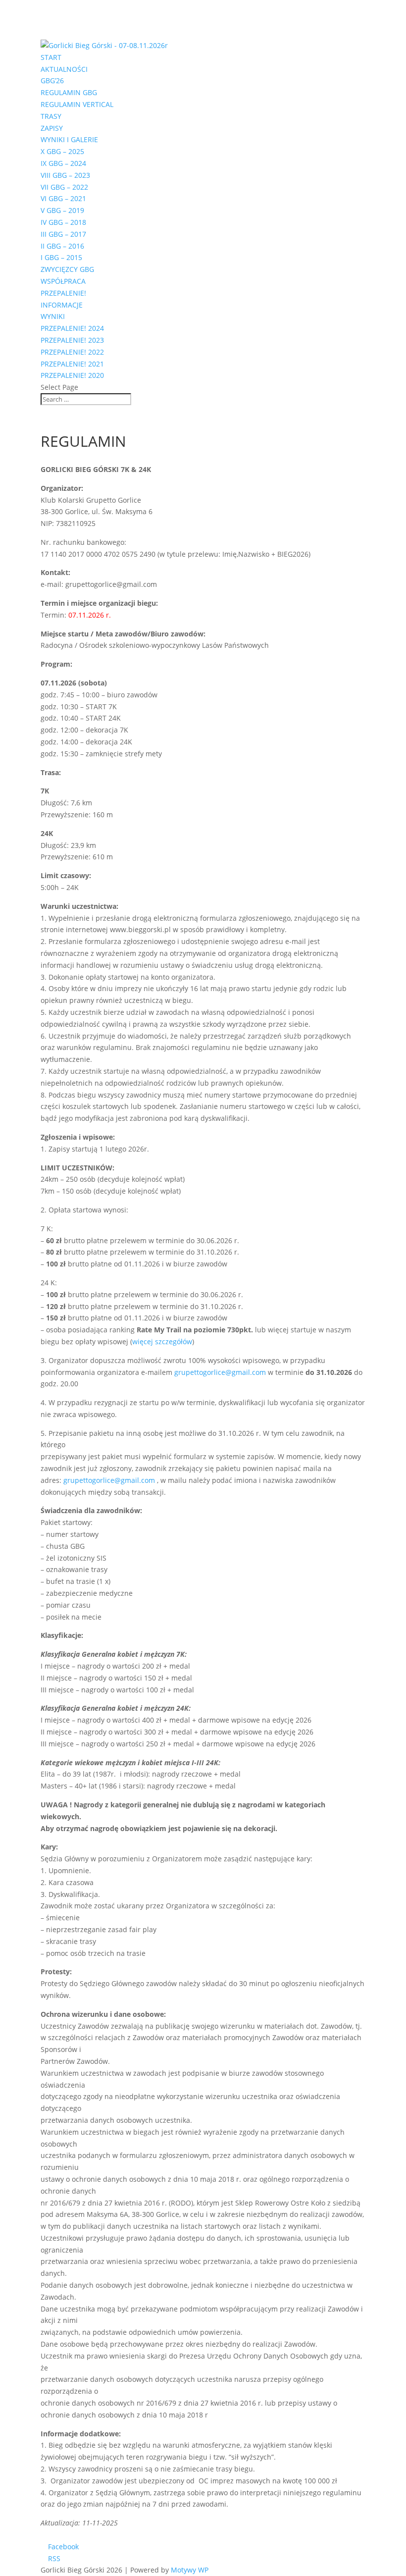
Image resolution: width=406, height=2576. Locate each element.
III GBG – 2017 (63, 234)
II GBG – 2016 (62, 246)
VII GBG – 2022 (64, 187)
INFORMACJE (62, 305)
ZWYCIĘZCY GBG (67, 269)
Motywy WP (190, 2570)
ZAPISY (52, 128)
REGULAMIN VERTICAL (77, 104)
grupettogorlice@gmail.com (220, 1372)
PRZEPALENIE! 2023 (72, 340)
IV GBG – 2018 (63, 222)
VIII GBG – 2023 (65, 175)
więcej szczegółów (162, 1341)
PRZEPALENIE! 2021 (72, 364)
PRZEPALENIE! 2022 (72, 352)
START (51, 57)
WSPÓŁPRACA (63, 281)
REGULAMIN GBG (69, 92)
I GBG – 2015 (61, 257)
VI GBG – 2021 (63, 198)
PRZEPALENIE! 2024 (72, 328)
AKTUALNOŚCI (64, 69)
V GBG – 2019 (62, 210)
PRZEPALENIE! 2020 (72, 375)
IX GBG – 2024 (63, 163)
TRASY (51, 116)
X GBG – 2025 (62, 151)
